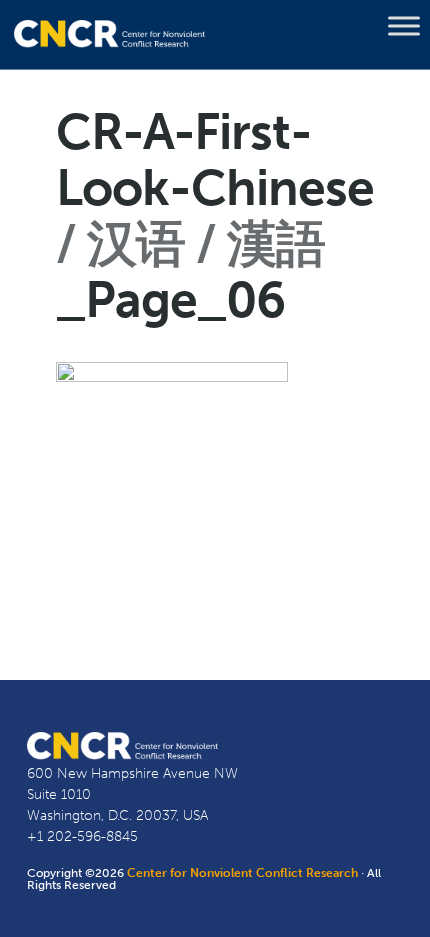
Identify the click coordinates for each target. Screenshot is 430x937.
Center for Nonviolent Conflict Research (242, 873)
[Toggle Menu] (404, 26)
